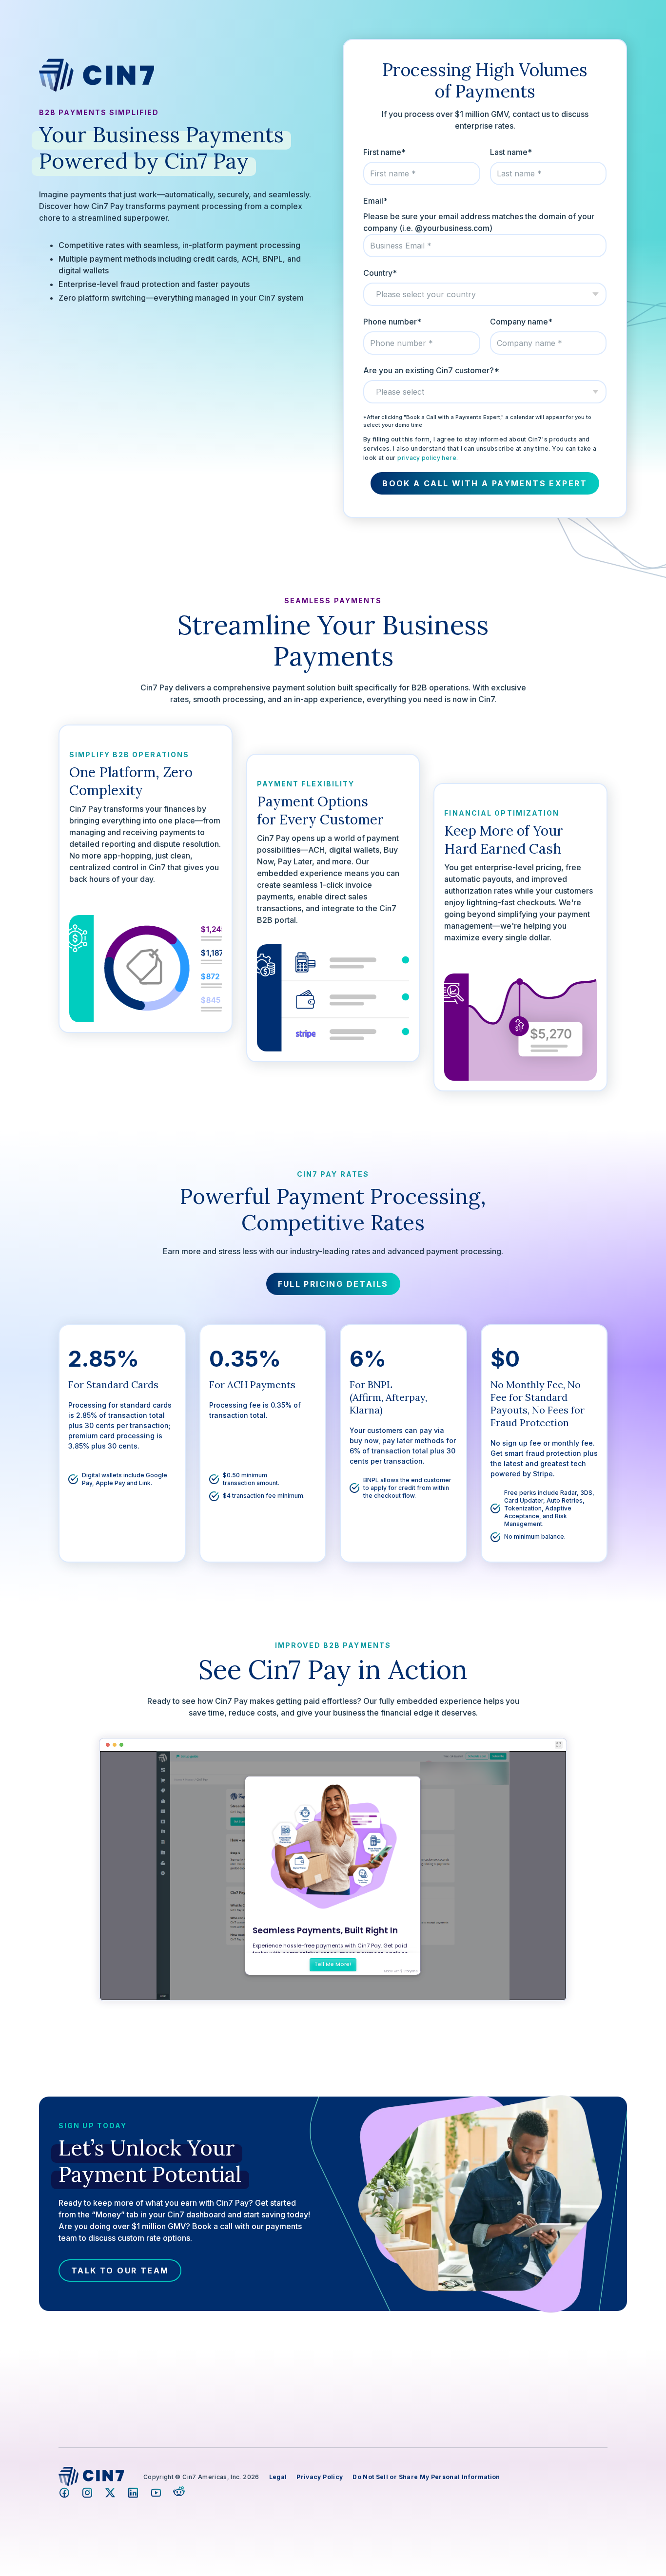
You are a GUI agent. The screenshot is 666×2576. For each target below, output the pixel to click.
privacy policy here (427, 458)
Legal (278, 2477)
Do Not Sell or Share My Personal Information (426, 2477)
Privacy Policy (320, 2477)
